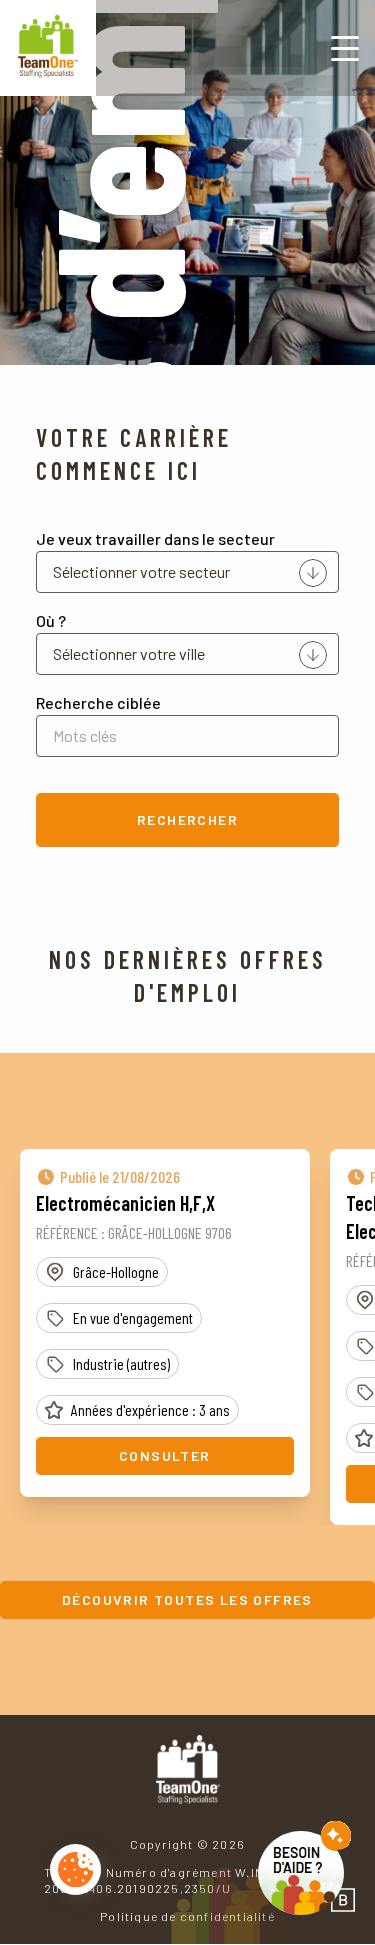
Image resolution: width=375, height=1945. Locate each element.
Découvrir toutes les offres (187, 1599)
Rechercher (187, 819)
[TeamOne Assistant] (304, 1868)
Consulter (165, 1455)
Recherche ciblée (98, 702)
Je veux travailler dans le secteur (155, 538)
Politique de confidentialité (187, 1916)
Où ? (51, 620)
